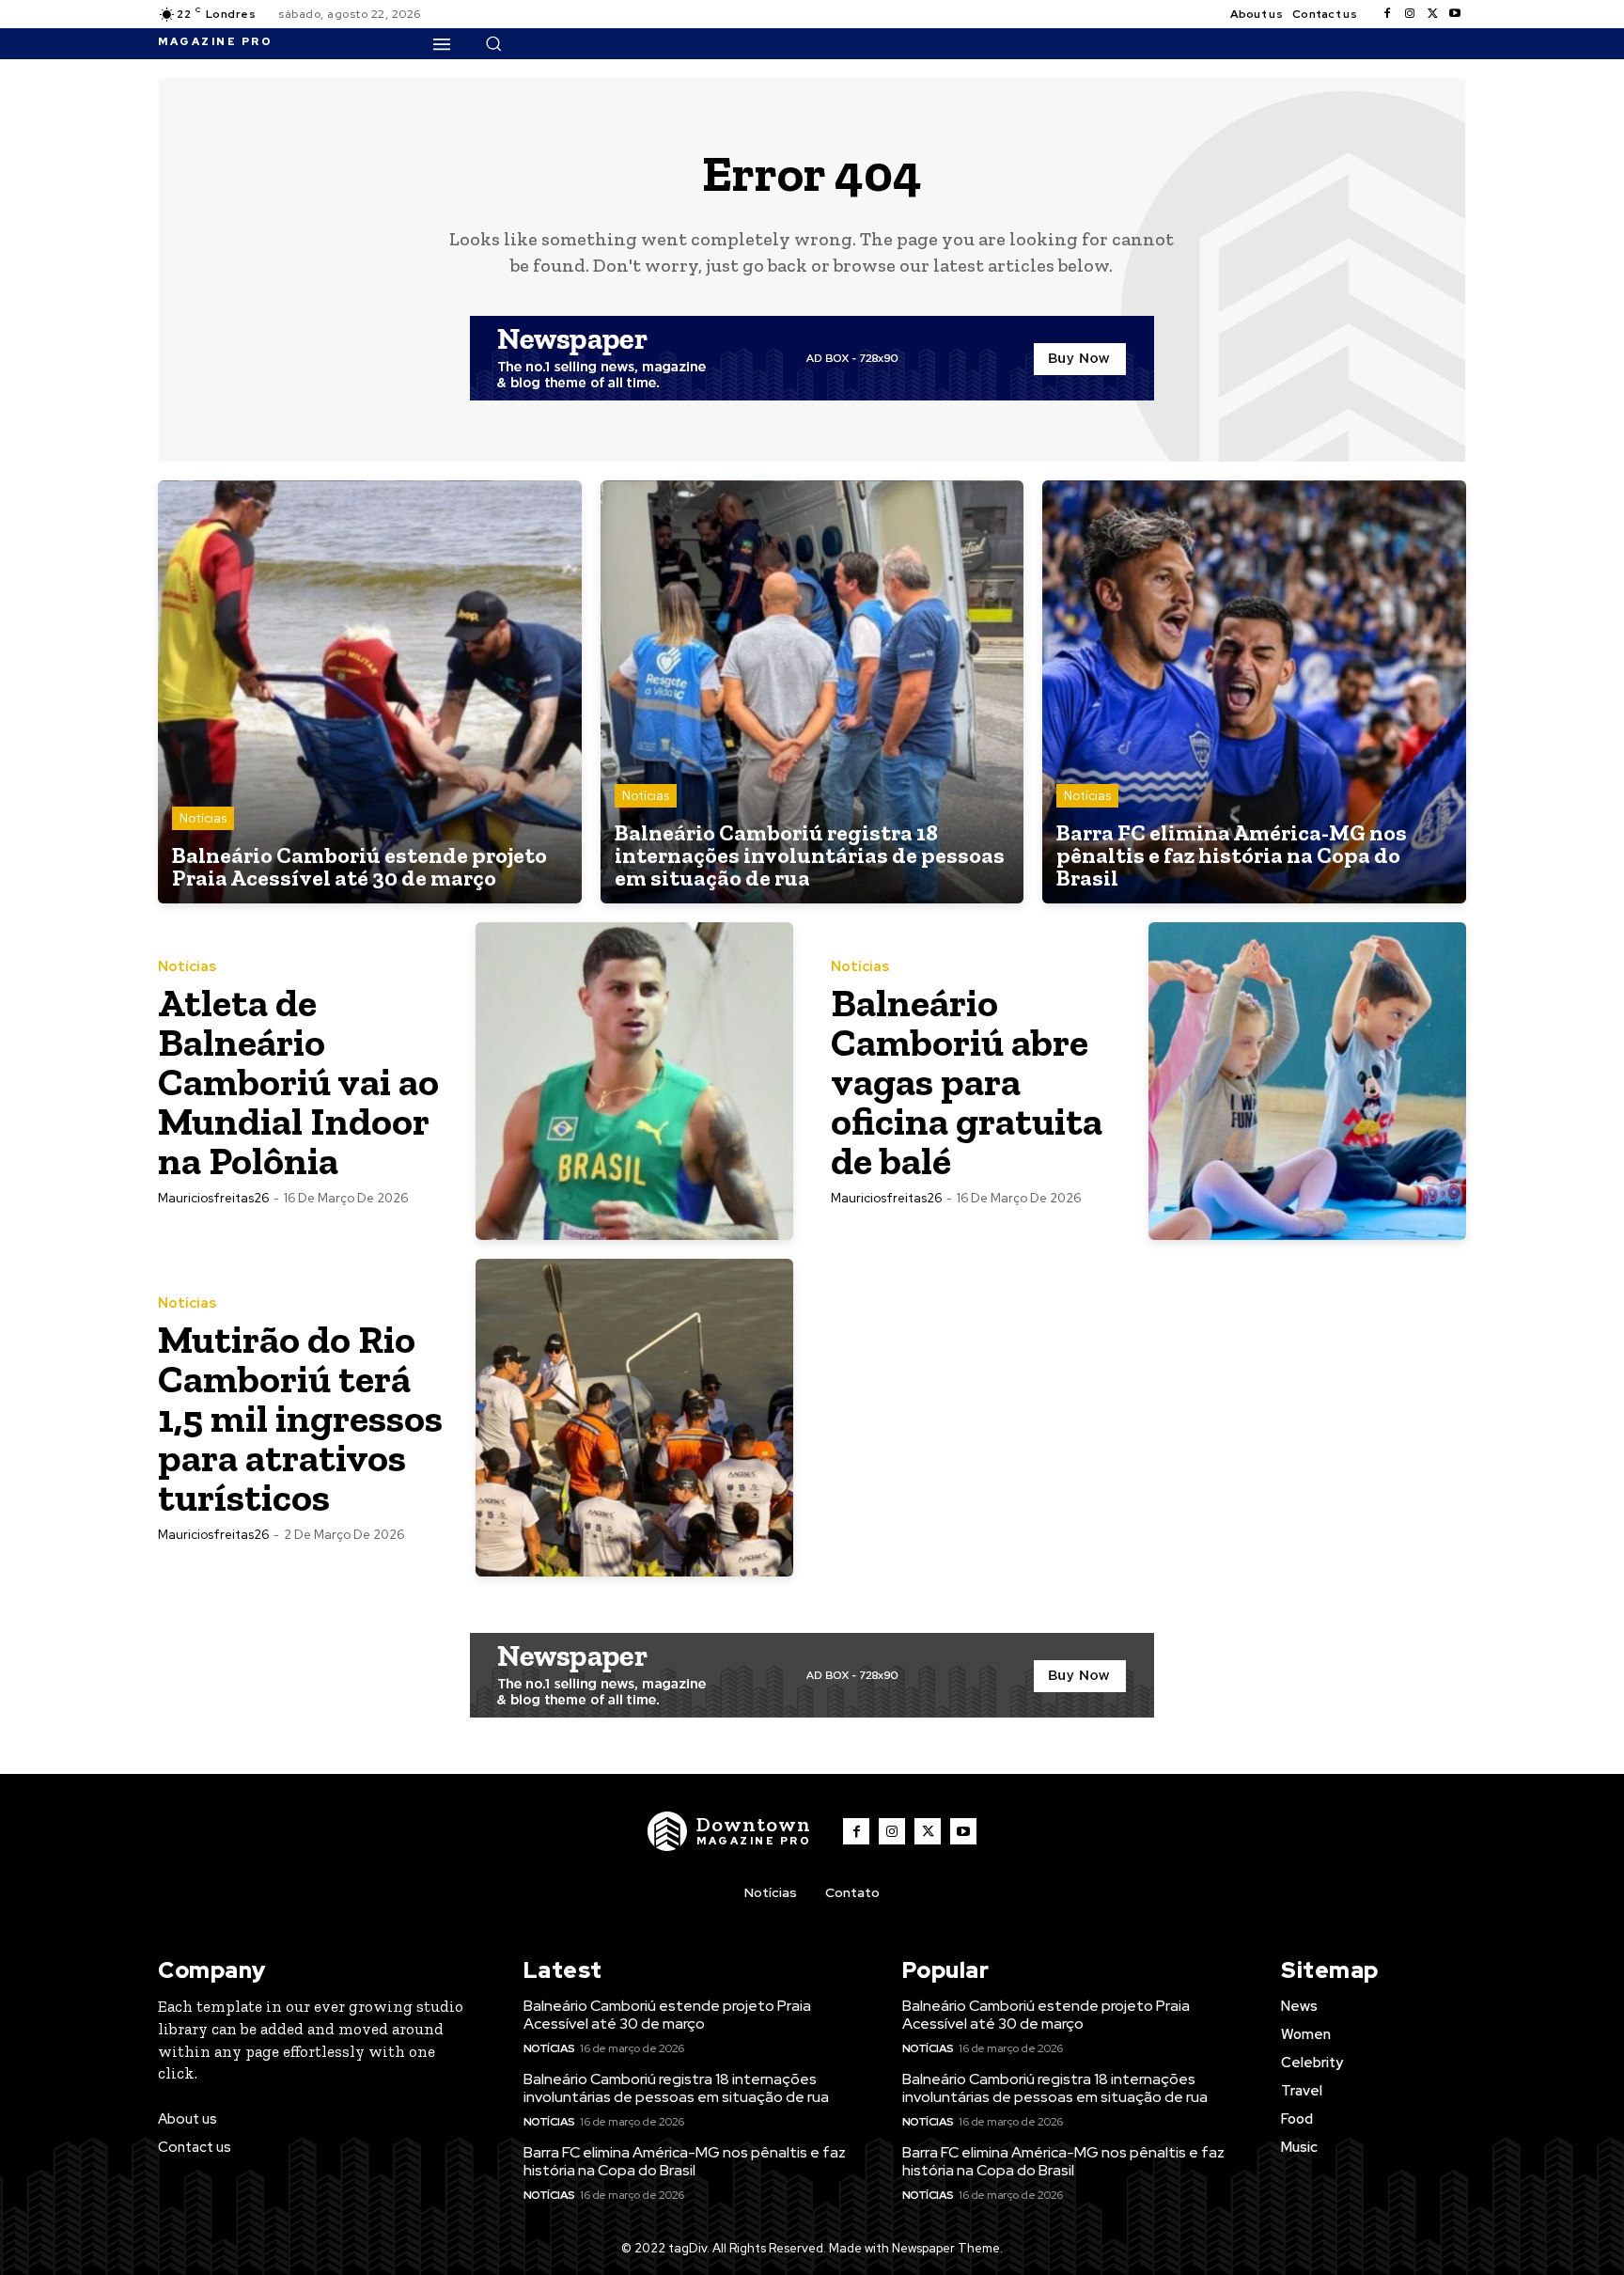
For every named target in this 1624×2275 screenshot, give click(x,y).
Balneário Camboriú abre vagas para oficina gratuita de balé (967, 1082)
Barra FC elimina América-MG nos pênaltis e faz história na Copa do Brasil (685, 2161)
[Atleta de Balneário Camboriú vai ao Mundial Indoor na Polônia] (634, 1081)
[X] (1432, 14)
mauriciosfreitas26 (213, 1198)
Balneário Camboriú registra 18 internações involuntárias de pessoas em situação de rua (676, 2088)
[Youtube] (1455, 14)
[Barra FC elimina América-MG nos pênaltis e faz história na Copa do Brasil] (1254, 692)
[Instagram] (1410, 14)
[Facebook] (1387, 14)
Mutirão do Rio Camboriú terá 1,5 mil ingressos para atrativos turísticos (300, 1418)
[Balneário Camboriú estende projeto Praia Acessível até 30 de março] (370, 692)
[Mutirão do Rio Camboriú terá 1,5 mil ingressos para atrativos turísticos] (634, 1418)
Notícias (203, 818)
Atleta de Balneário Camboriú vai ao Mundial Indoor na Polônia (298, 1082)
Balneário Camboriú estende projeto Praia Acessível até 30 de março (667, 2015)
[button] (493, 43)
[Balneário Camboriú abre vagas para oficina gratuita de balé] (1307, 1081)
